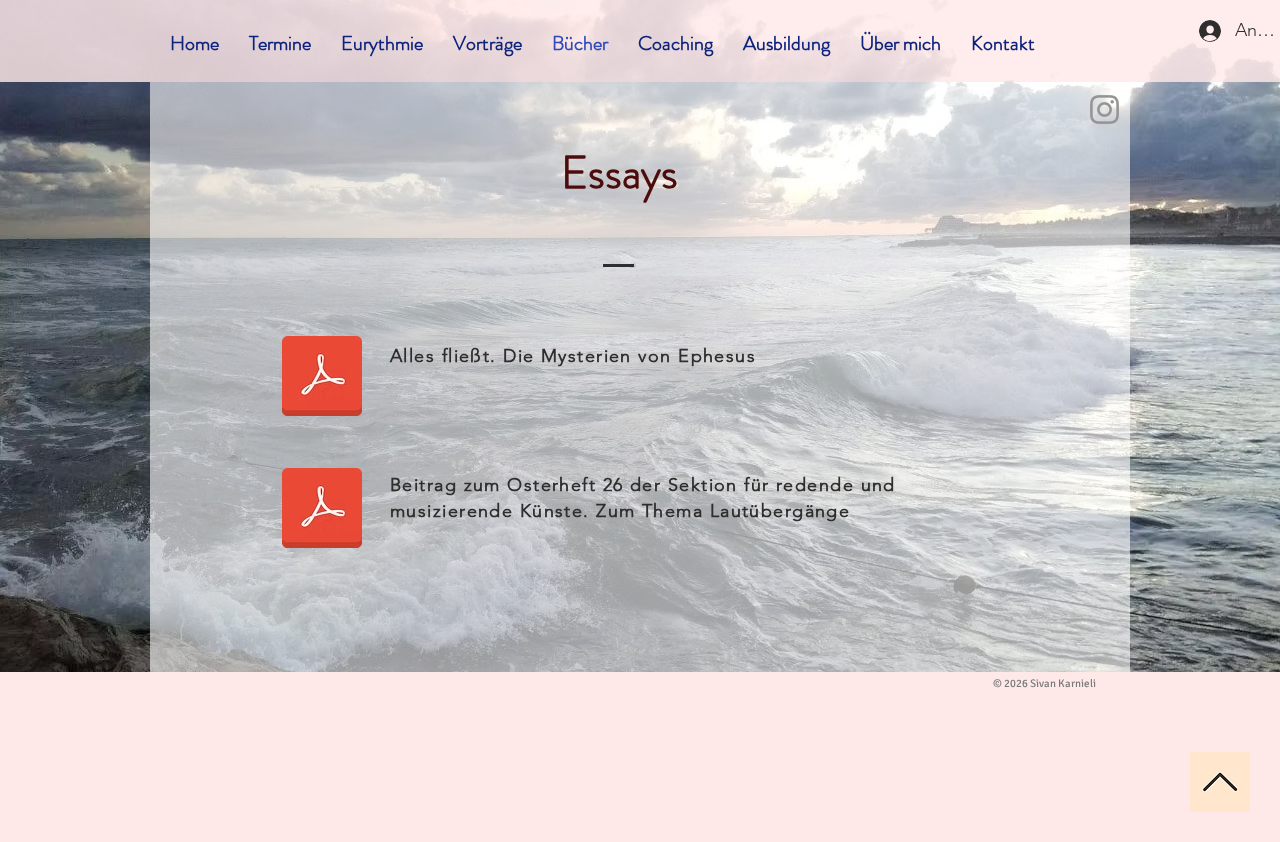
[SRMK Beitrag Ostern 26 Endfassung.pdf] (322, 510)
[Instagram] (1104, 109)
